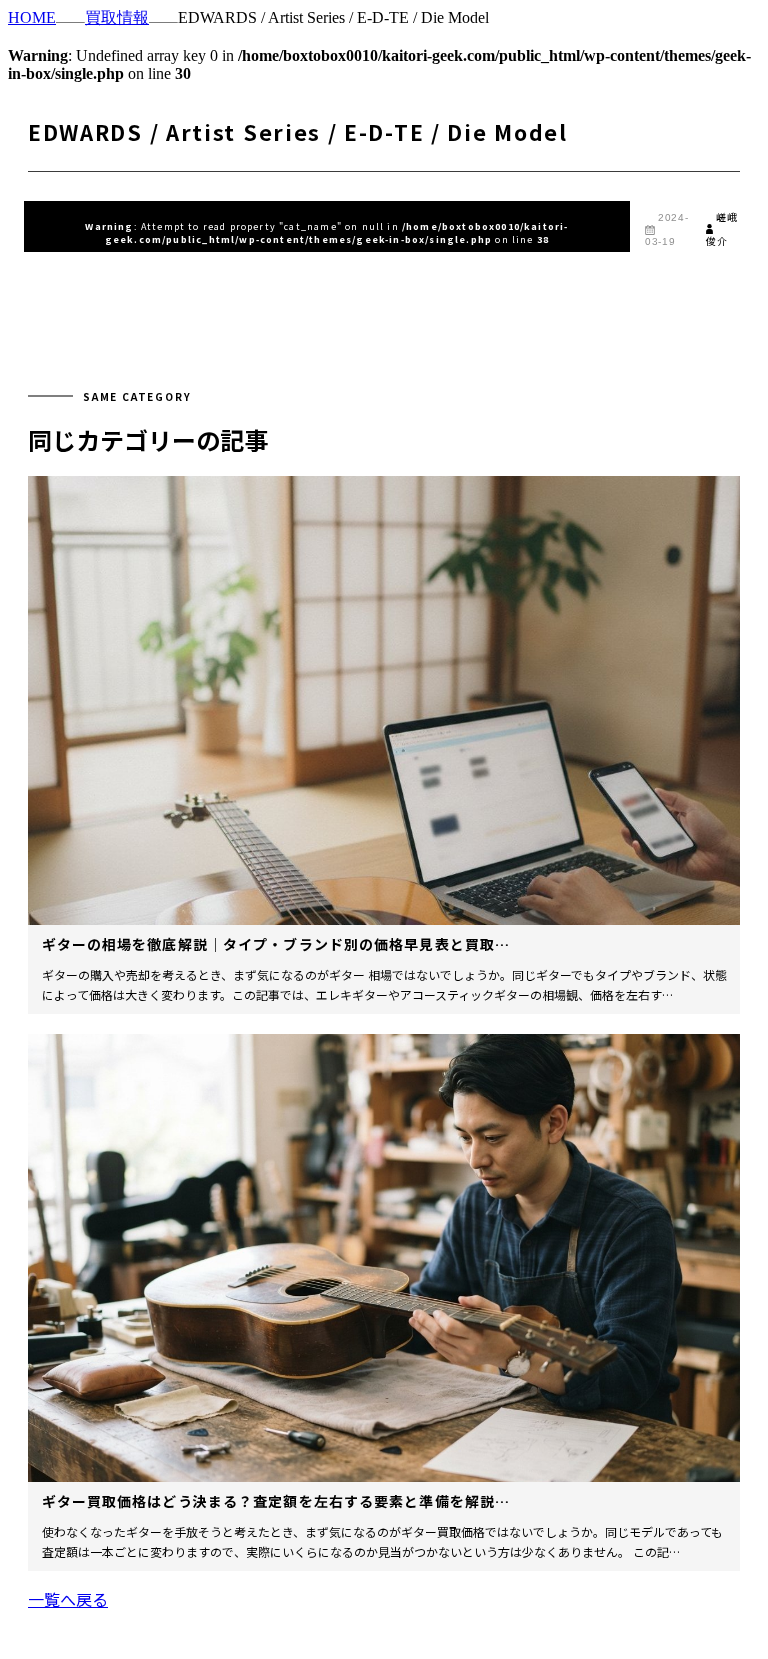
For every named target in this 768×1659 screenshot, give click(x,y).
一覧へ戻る (68, 1599)
